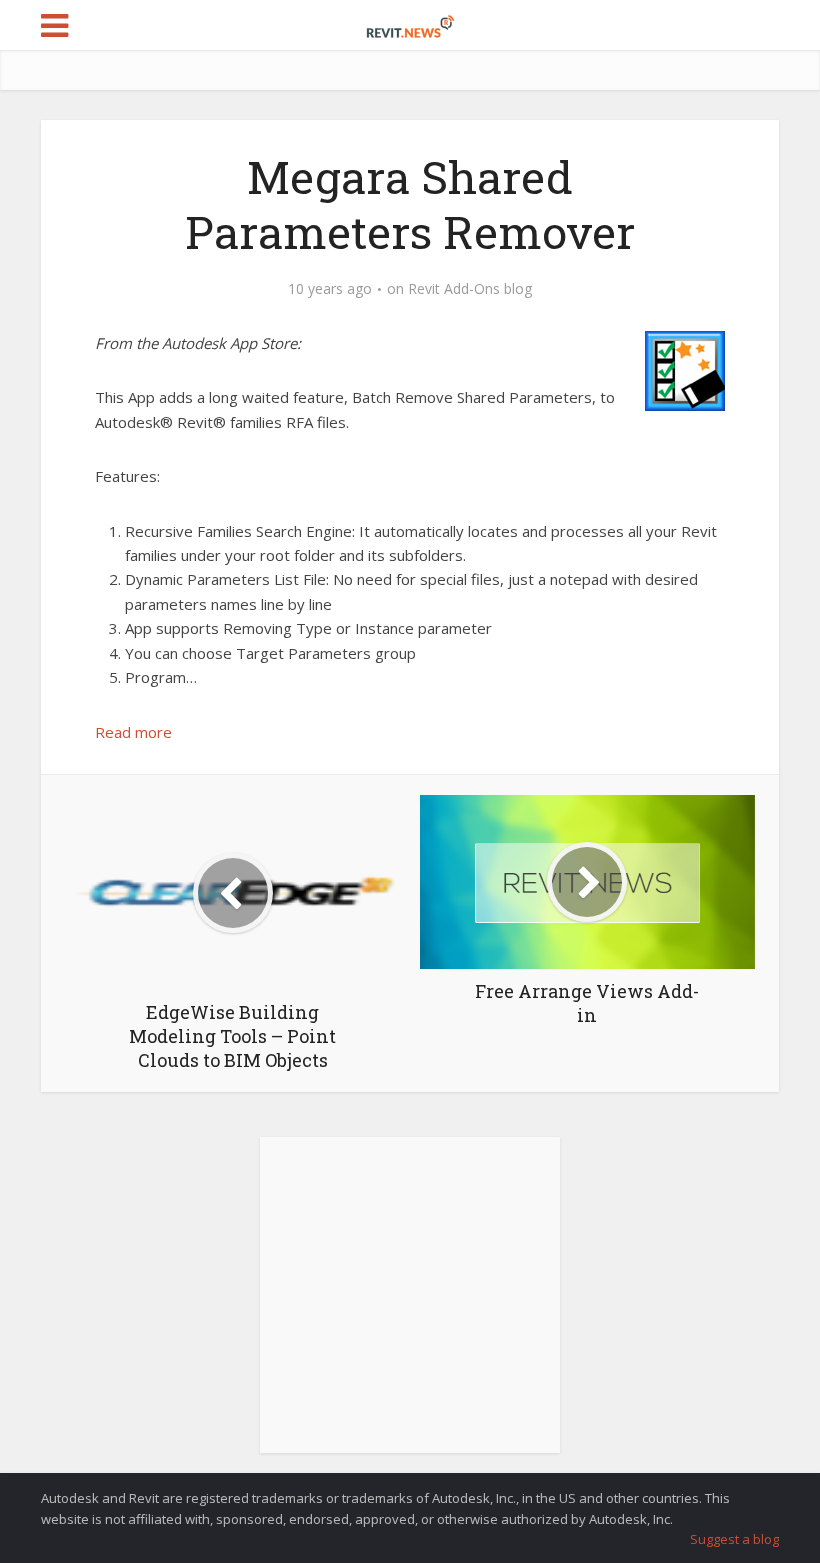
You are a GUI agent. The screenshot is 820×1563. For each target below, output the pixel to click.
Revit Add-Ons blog (470, 289)
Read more (133, 732)
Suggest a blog (734, 1539)
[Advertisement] (410, 1306)
